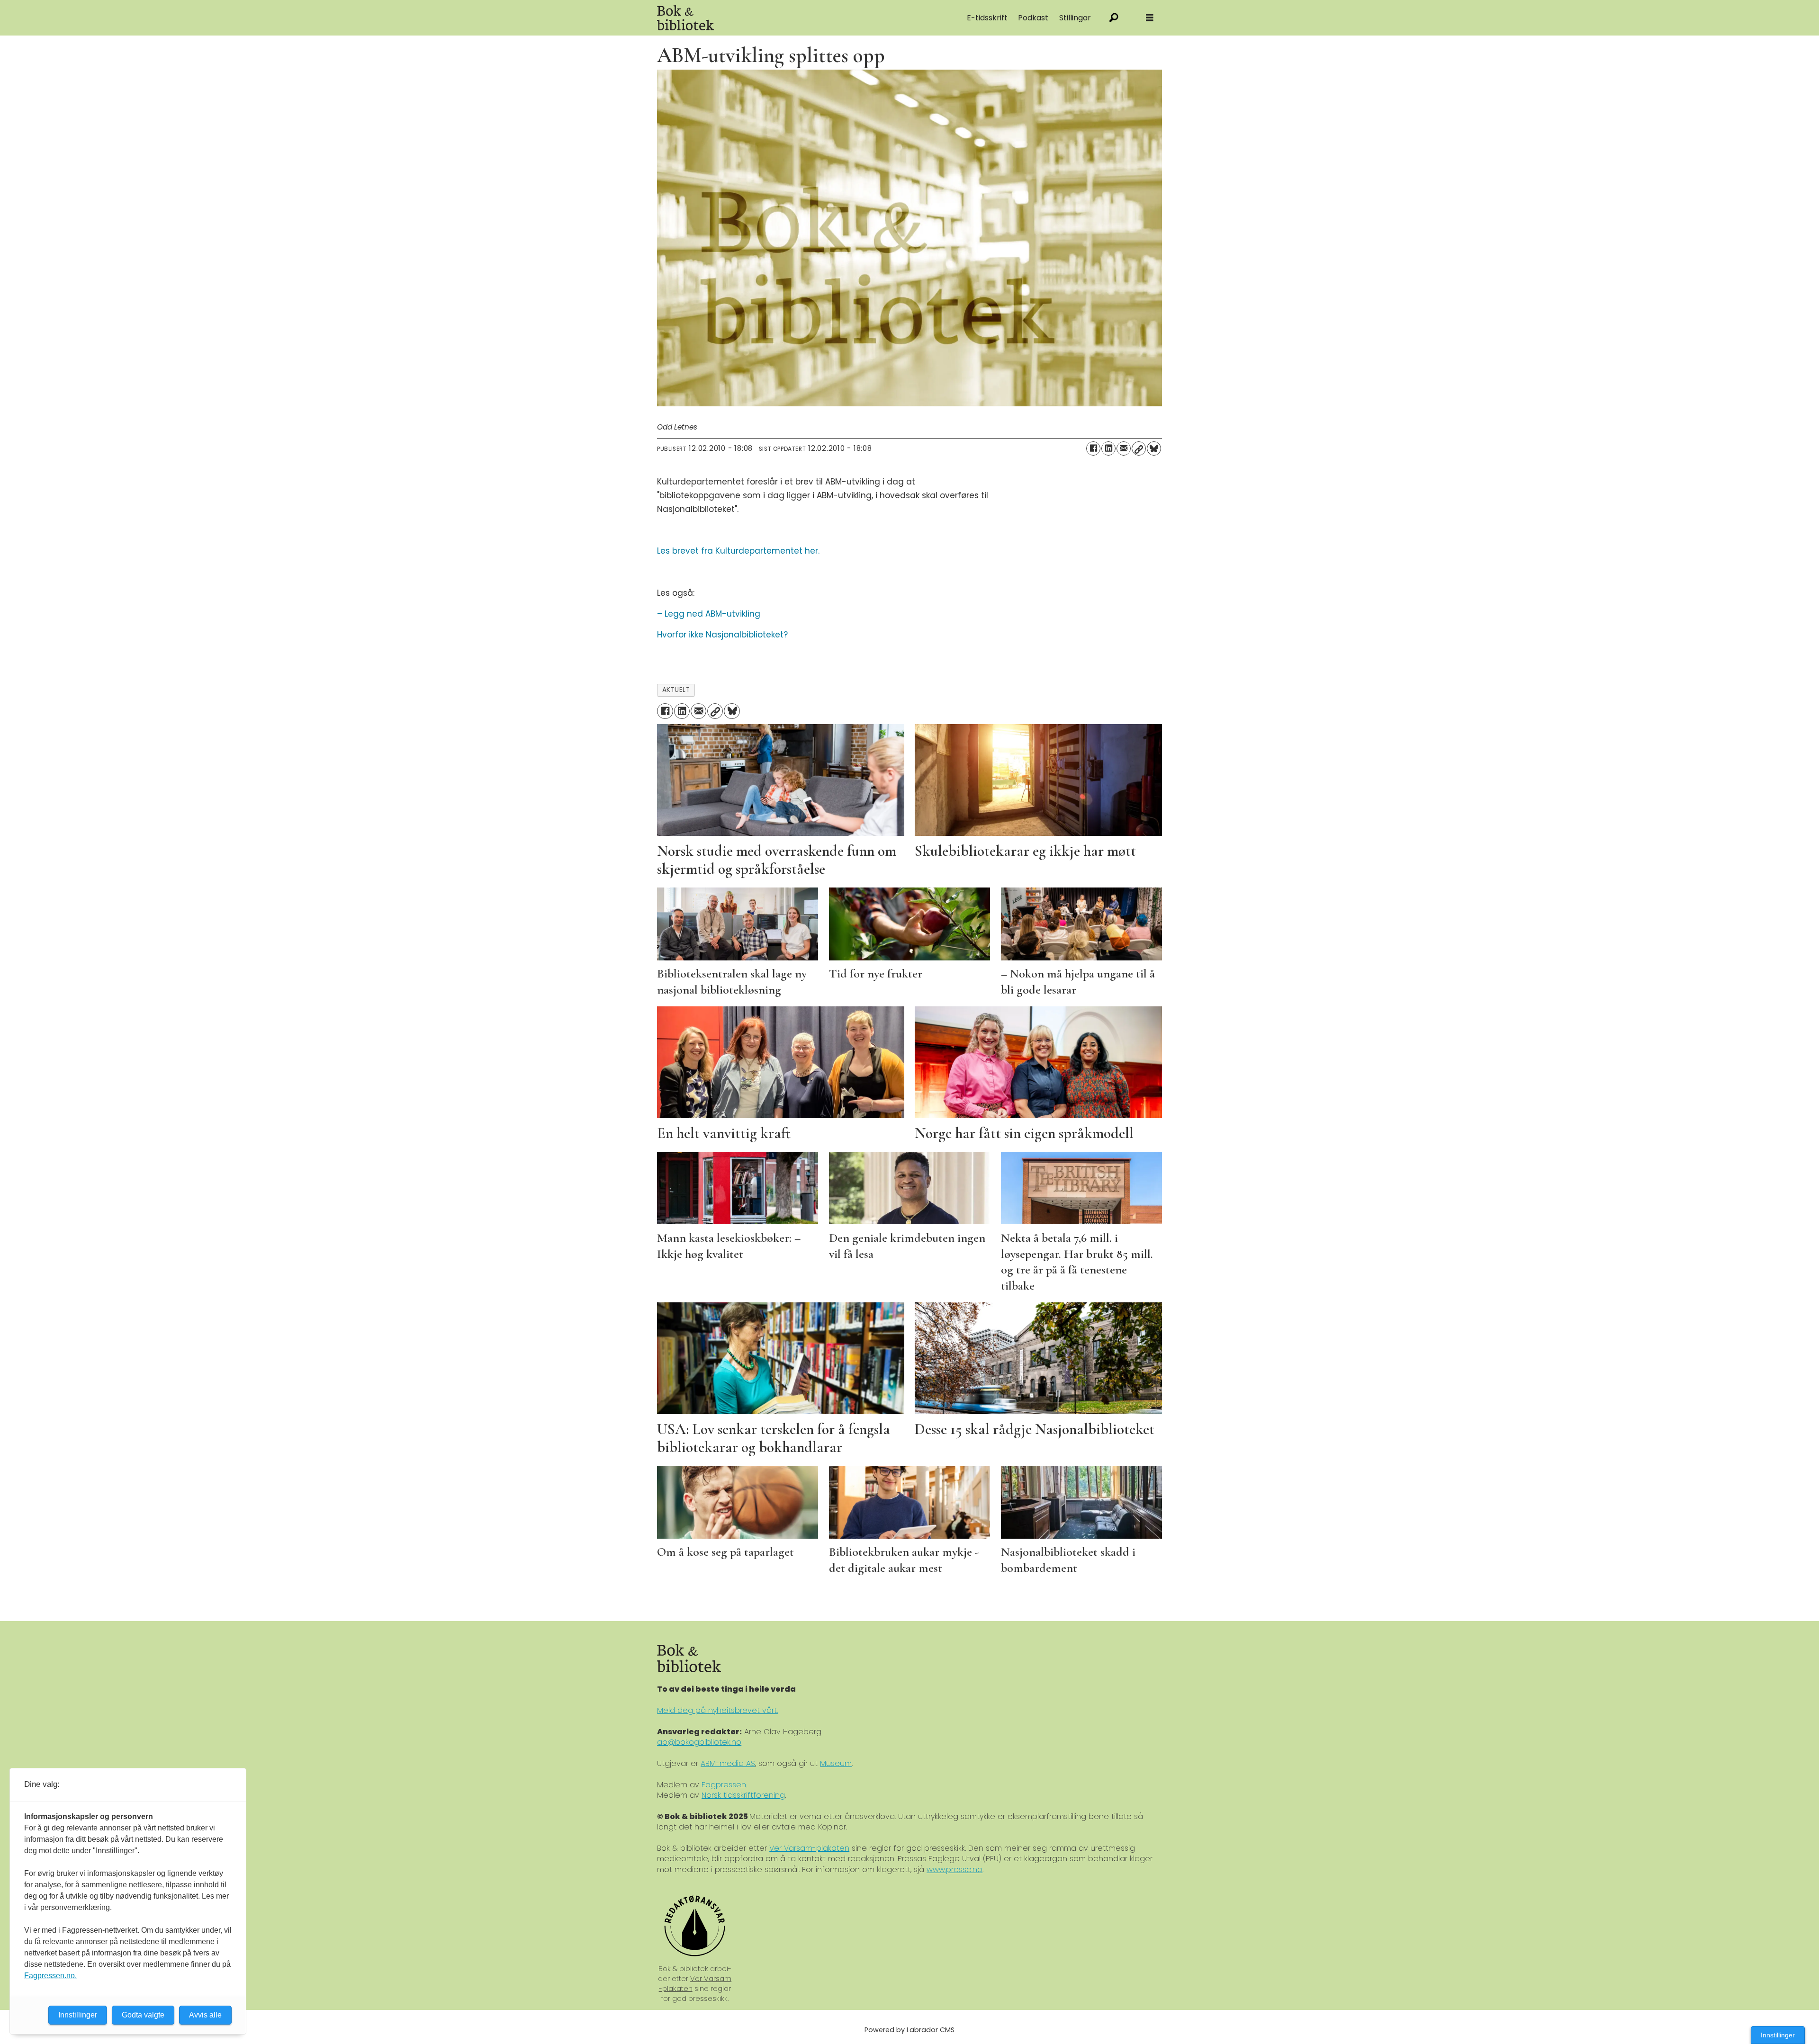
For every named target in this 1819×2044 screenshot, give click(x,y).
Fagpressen (724, 1785)
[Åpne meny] (1150, 18)
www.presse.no (955, 1869)
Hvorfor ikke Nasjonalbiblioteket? (722, 635)
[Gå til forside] (764, 18)
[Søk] (1114, 18)
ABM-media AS (728, 1763)
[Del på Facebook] (1093, 448)
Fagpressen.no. (50, 1976)
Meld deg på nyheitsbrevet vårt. (717, 1710)
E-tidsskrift (987, 18)
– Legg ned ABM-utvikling (709, 614)
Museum (836, 1763)
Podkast (1033, 18)
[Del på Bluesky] (1154, 448)
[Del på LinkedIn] (1108, 448)
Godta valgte (143, 2015)
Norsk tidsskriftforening (743, 1795)
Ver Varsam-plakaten (809, 1848)
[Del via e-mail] (1124, 448)
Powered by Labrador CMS (909, 2030)
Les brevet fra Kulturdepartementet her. (738, 551)
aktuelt (676, 690)
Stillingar (1075, 18)
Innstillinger (1778, 2035)
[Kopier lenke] (1139, 448)
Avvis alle (205, 2015)
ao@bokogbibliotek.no (699, 1742)
